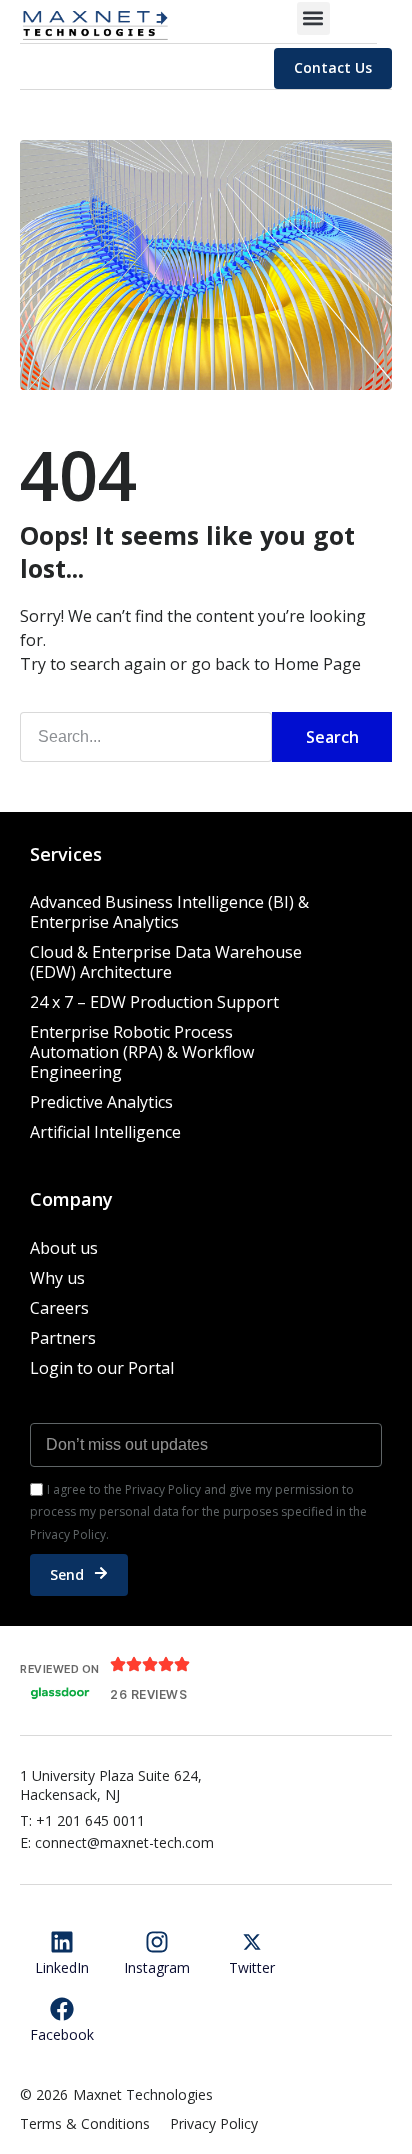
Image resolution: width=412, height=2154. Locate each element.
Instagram (157, 1967)
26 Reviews (148, 1694)
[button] (313, 18)
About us (64, 1248)
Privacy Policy (214, 2123)
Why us (57, 1278)
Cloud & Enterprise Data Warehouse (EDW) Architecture (166, 962)
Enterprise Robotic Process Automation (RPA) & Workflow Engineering (142, 1052)
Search (332, 737)
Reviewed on (60, 1669)
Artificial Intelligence (105, 1132)
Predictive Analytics (101, 1102)
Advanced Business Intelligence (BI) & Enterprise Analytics (169, 912)
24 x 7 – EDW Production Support (154, 1002)
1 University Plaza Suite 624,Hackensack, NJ (111, 1785)
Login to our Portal (102, 1368)
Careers (59, 1308)
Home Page (317, 664)
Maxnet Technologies (143, 2094)
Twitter (252, 1967)
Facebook (62, 2034)
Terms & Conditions (85, 2123)
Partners (63, 1338)
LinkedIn (62, 1967)
